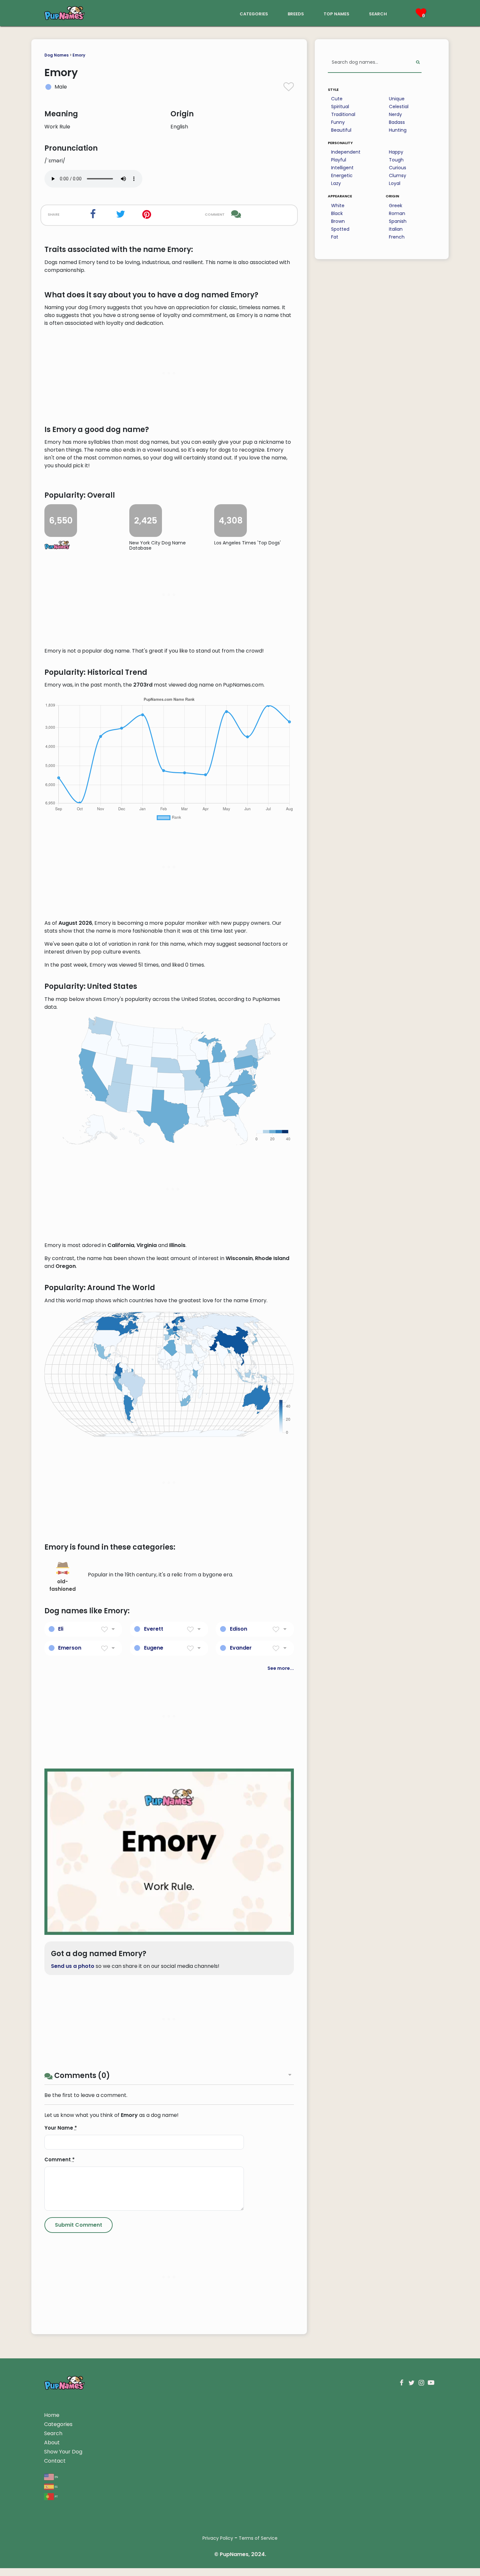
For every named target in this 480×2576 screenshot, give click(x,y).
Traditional (343, 114)
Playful (339, 160)
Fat (335, 237)
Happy (396, 152)
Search (53, 2433)
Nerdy (395, 114)
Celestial (399, 107)
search (378, 13)
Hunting (398, 130)
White (338, 206)
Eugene (154, 1648)
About (52, 2443)
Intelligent (342, 168)
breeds (296, 13)
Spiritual (340, 107)
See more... (281, 1668)
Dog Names (56, 55)
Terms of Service (258, 2538)
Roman (397, 213)
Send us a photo (73, 1966)
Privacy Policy (218, 2538)
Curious (398, 168)
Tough (396, 160)
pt (56, 2496)
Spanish (398, 221)
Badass (397, 122)
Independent (346, 152)
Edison (239, 1629)
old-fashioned (63, 1585)
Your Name (61, 2128)
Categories (58, 2424)
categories (254, 13)
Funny (338, 122)
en (56, 2476)
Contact (55, 2461)
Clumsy (398, 175)
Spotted (340, 229)
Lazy (336, 183)
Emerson (70, 1648)
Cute (337, 99)
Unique (397, 99)
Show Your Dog (63, 2452)
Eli (61, 1629)
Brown (338, 221)
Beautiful (341, 130)
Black (337, 213)
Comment (60, 2160)
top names (336, 13)
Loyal (395, 183)
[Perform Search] (418, 63)
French (397, 237)
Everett (154, 1629)
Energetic (342, 175)
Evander (241, 1648)
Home (52, 2415)
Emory (79, 55)
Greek (396, 206)
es (56, 2486)
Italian (396, 229)
